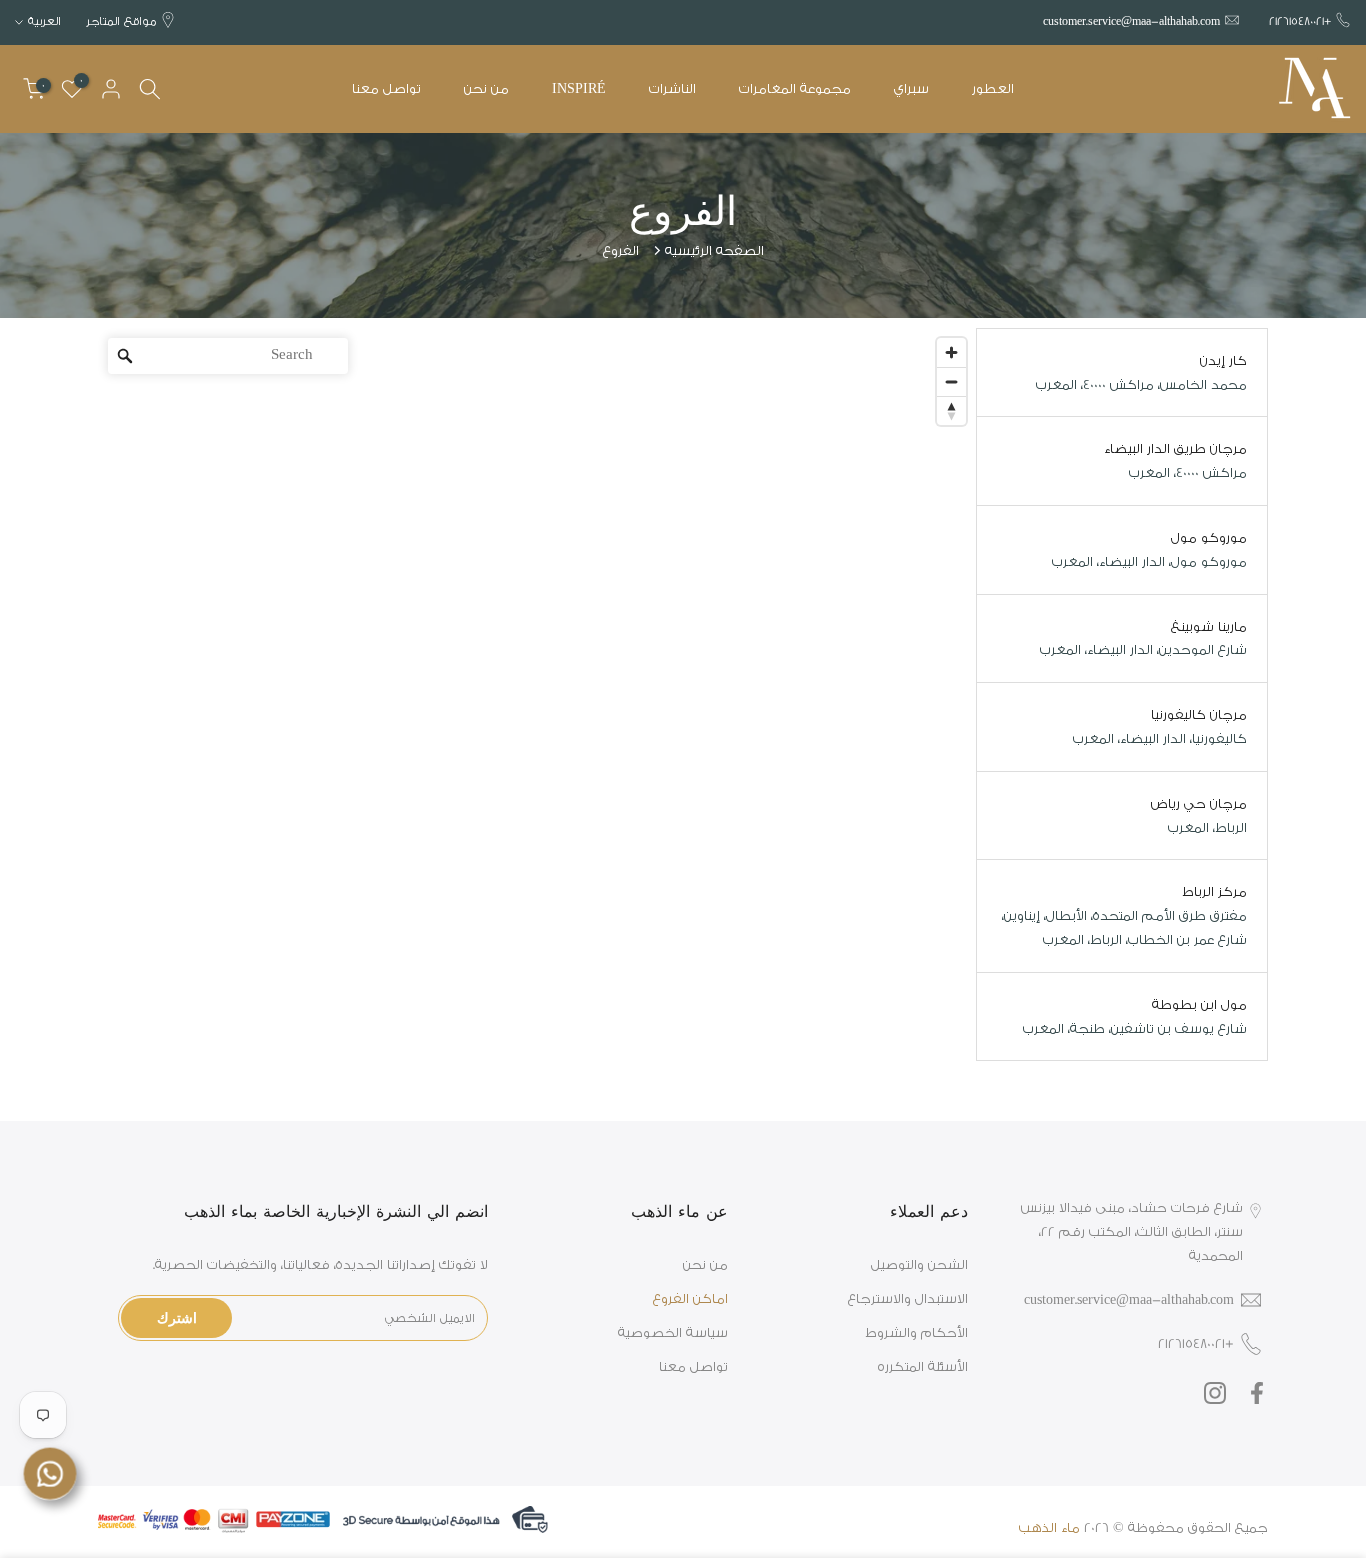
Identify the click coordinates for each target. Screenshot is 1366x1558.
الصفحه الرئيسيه (714, 250)
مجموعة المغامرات (795, 88)
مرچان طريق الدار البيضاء (1175, 448)
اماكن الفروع (690, 1298)
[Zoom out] (951, 381)
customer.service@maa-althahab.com (1131, 21)
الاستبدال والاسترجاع (908, 1298)
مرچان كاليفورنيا (1199, 714)
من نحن (486, 88)
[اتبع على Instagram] (1215, 1393)
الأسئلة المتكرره (923, 1366)
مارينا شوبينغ (1209, 626)
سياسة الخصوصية (673, 1332)
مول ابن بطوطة (1199, 1004)
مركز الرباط (1214, 891)
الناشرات (672, 88)
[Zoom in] (951, 352)
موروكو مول (1209, 537)
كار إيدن (1223, 360)
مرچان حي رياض (1199, 803)
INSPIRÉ (579, 88)
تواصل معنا (386, 88)
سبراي (911, 88)
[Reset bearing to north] (951, 410)
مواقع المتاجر (121, 21)
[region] (537, 695)
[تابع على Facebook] (1257, 1393)
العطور (993, 88)
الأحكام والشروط (916, 1332)
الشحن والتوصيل (919, 1264)
